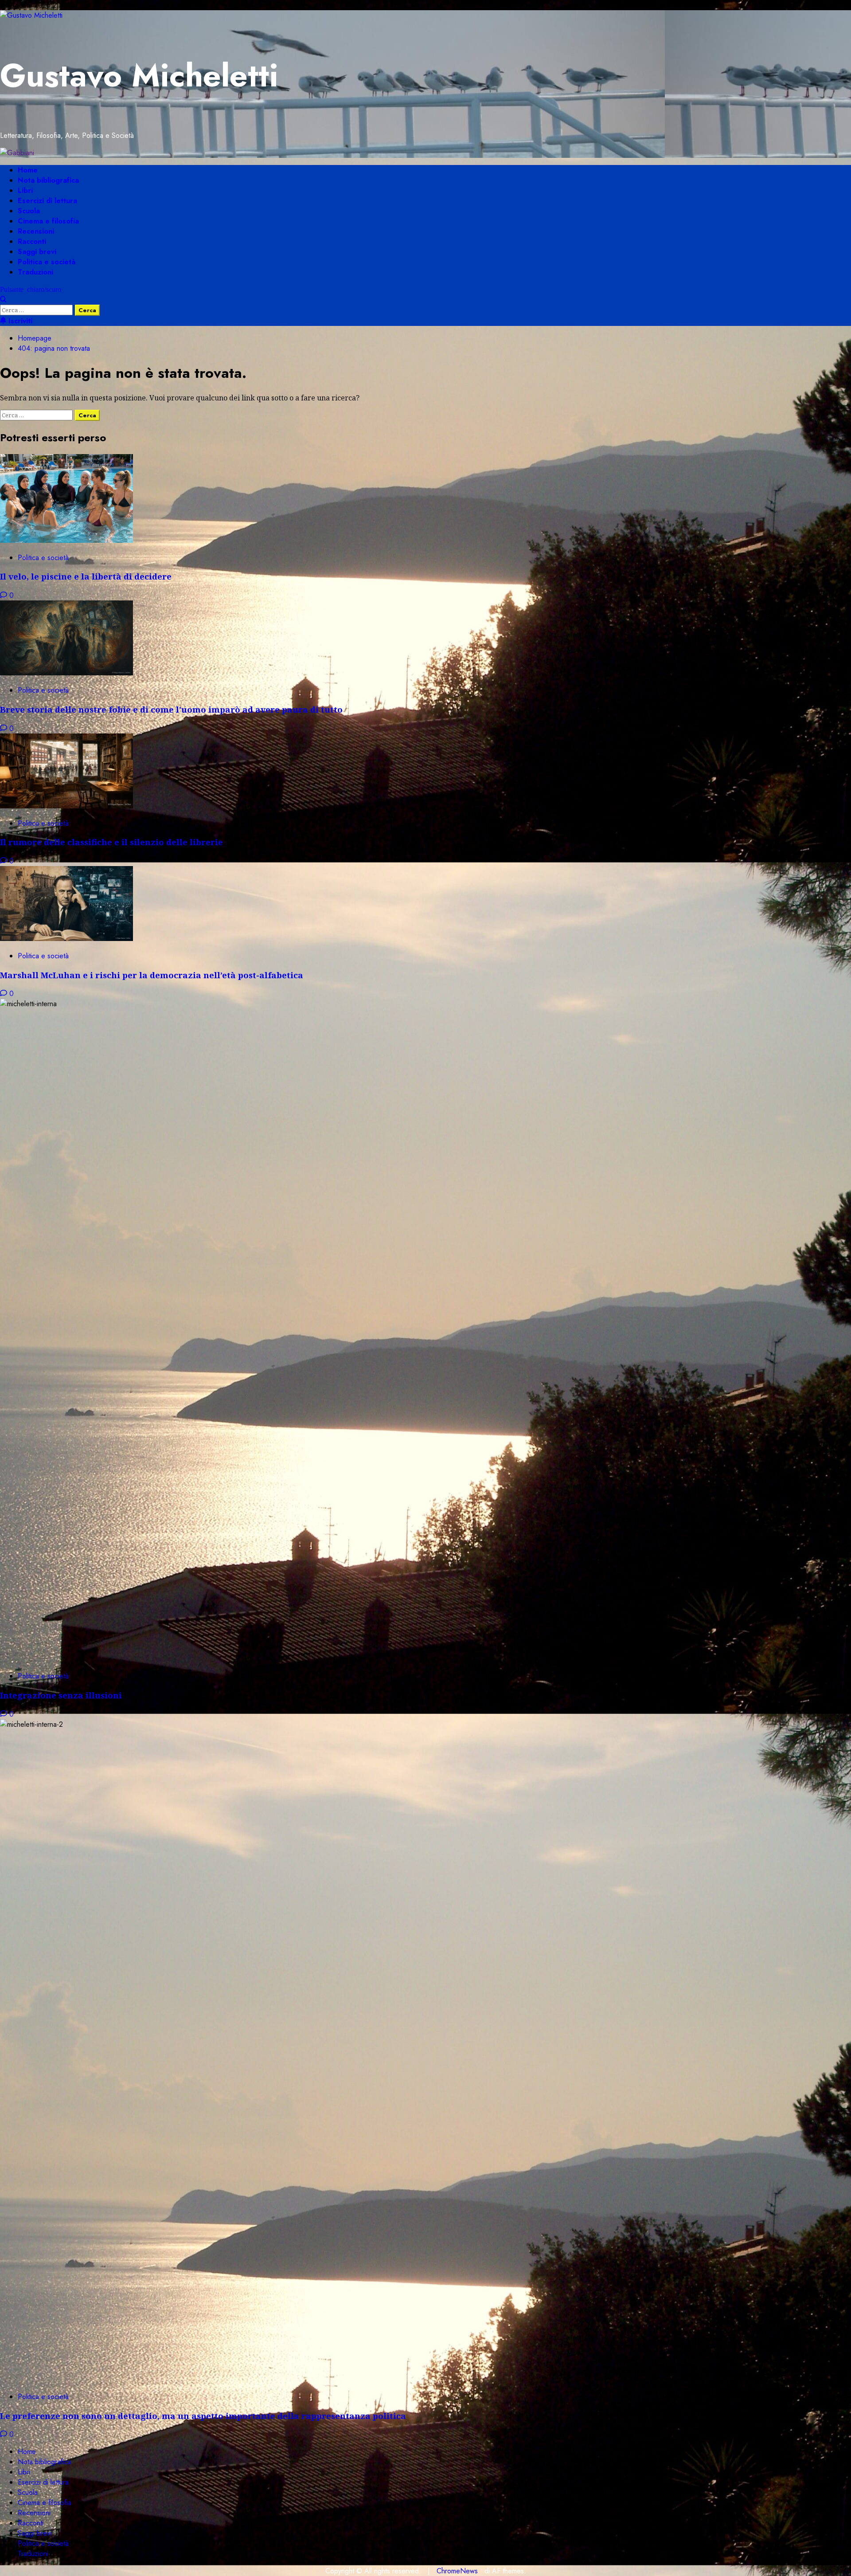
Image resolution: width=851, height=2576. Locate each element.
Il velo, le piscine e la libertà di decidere (86, 576)
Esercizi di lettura (47, 201)
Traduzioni (35, 272)
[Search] (3, 300)
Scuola (29, 211)
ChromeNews (457, 2571)
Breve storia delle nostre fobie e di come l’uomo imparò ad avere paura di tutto (171, 709)
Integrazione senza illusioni (61, 1695)
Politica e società (47, 262)
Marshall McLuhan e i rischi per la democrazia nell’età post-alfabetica (152, 975)
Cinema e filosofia (48, 221)
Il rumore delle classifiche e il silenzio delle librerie (111, 842)
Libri (25, 190)
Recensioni (36, 231)
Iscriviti (19, 321)
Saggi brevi (37, 252)
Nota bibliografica (48, 180)
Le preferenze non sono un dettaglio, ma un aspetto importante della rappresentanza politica (203, 2416)
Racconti (32, 241)
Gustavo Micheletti (139, 75)
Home (28, 170)
